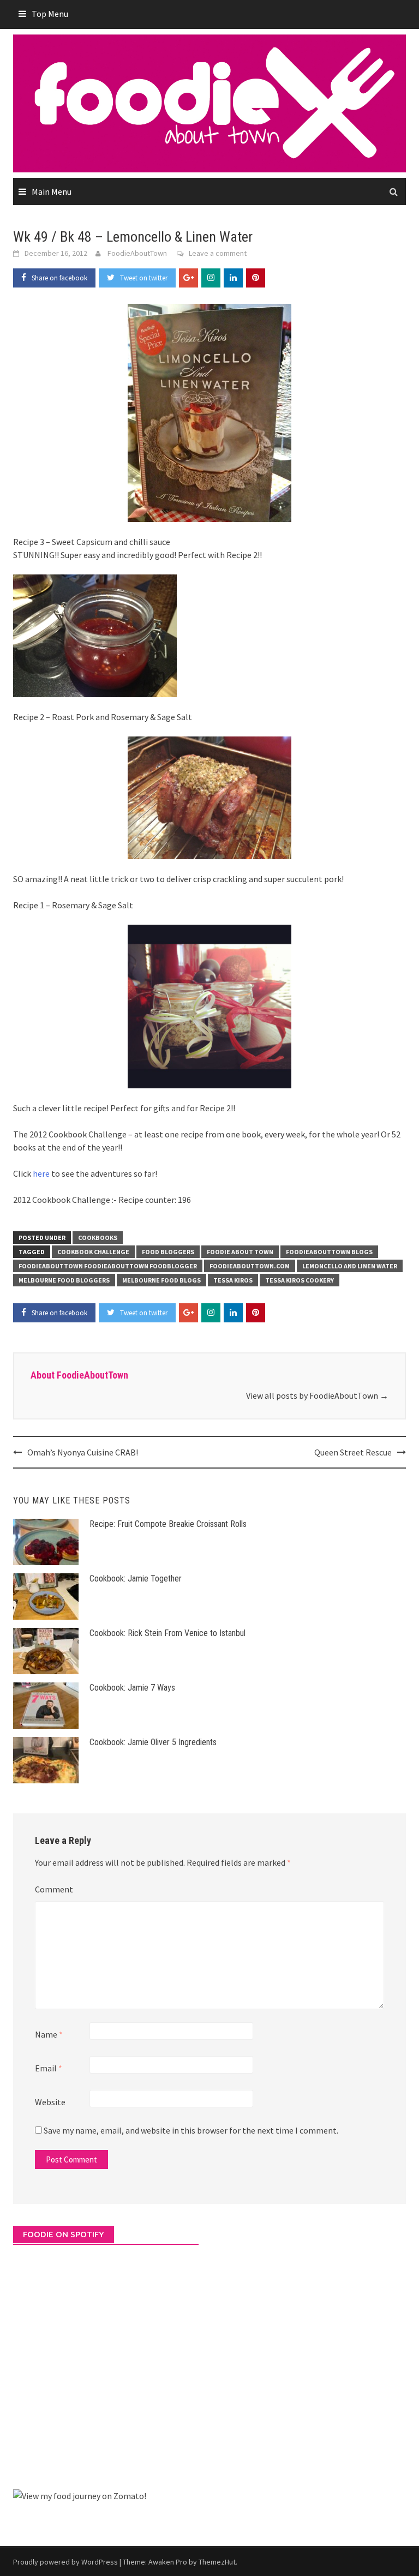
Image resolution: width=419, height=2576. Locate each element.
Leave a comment (218, 253)
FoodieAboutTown (137, 253)
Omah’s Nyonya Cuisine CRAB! (83, 1452)
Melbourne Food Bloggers (64, 1280)
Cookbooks (98, 1238)
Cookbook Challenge (93, 1252)
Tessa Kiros (233, 1280)
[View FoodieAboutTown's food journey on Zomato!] (80, 2495)
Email (49, 2068)
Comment (54, 1889)
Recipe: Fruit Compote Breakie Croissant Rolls (168, 1524)
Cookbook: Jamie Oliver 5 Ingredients (153, 1742)
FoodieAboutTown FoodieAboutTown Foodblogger (108, 1266)
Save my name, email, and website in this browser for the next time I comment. (191, 2130)
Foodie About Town (240, 1252)
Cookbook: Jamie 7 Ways (132, 1688)
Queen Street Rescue (353, 1452)
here (41, 1173)
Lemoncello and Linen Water (350, 1266)
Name (49, 2034)
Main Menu (52, 191)
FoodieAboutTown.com (250, 1266)
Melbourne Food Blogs (161, 1280)
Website (50, 2102)
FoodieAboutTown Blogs (329, 1252)
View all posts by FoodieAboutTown (317, 1395)
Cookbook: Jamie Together (136, 1578)
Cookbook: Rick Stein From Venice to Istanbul (167, 1633)
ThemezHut (217, 2562)
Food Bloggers (168, 1252)
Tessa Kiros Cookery (300, 1280)
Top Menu (50, 14)
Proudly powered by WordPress (65, 2562)
